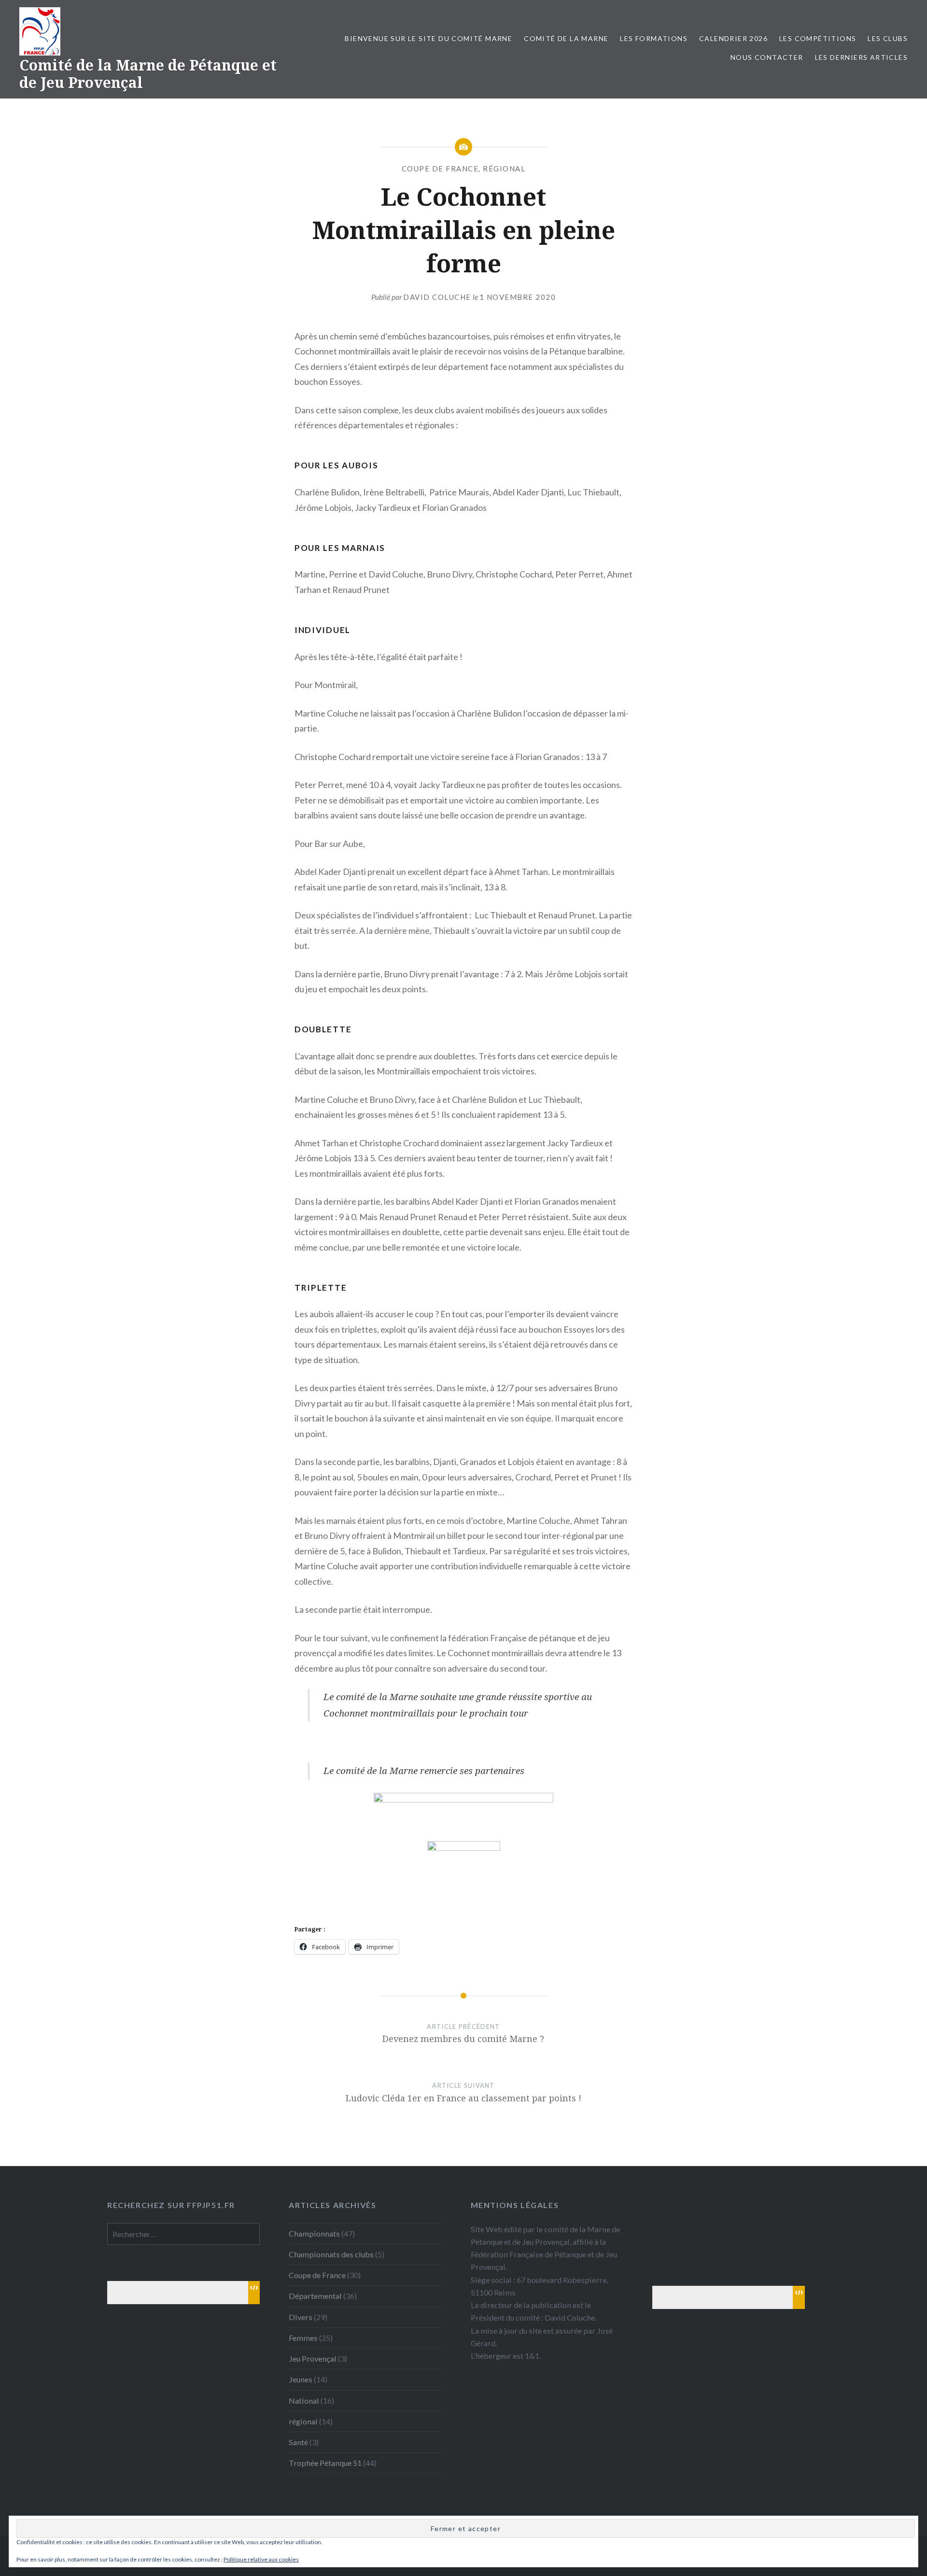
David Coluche (437, 297)
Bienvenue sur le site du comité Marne (428, 38)
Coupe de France (440, 169)
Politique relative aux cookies (261, 2559)
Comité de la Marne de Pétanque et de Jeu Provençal (148, 74)
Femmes (303, 2338)
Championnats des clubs (331, 2254)
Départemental (315, 2296)
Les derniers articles (861, 57)
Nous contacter (767, 57)
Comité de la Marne (566, 38)
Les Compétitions (818, 38)
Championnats (314, 2233)
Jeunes (301, 2379)
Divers (301, 2317)
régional (504, 169)
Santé (298, 2442)
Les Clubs (888, 38)
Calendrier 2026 (733, 38)
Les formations (654, 38)
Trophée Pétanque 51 (325, 2463)
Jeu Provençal (313, 2358)
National (304, 2400)
